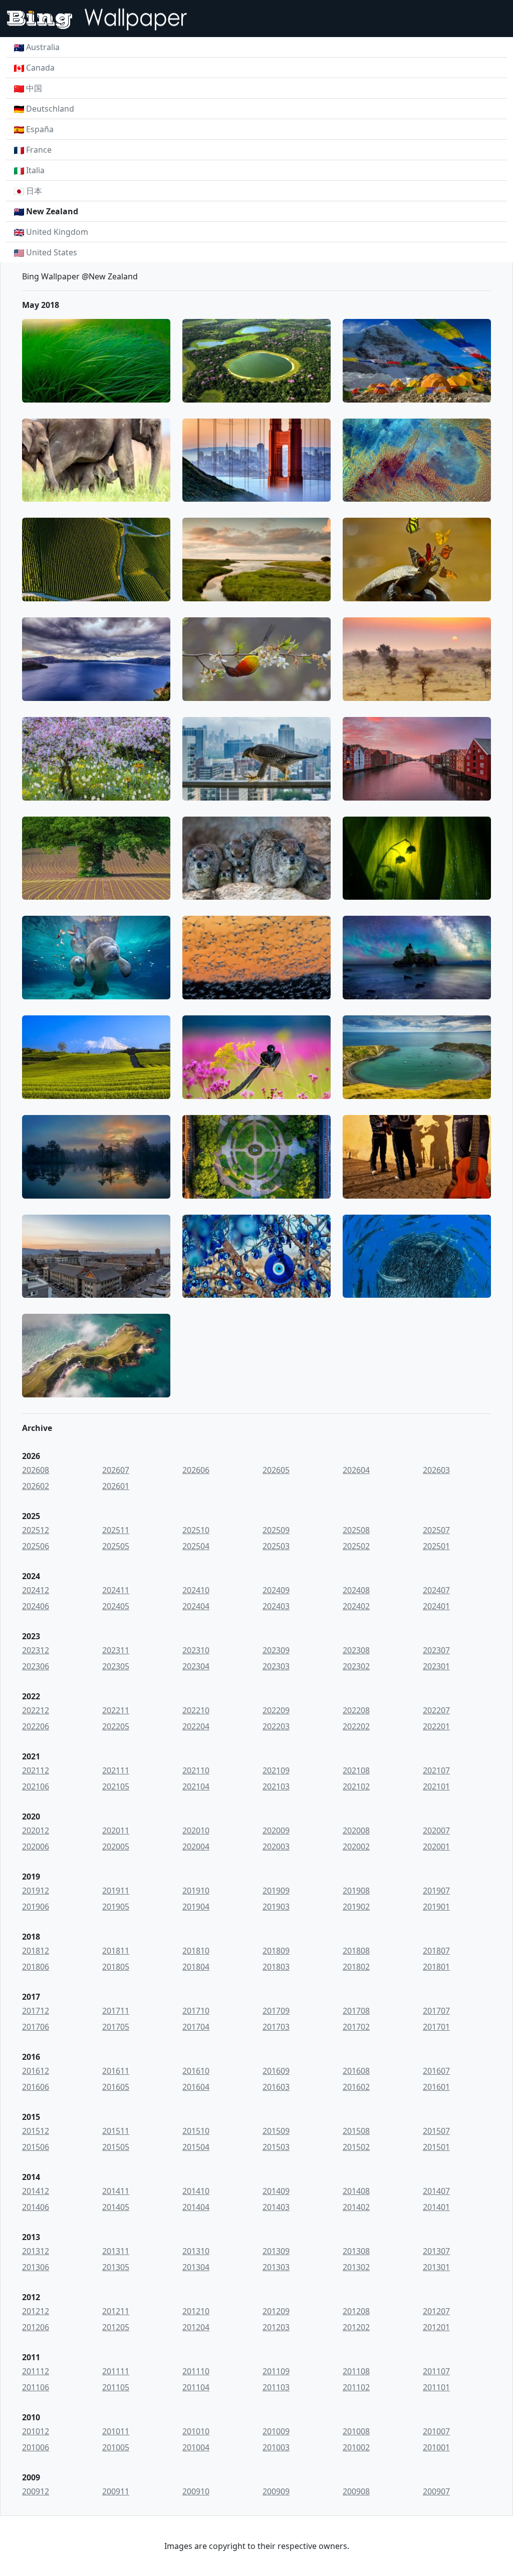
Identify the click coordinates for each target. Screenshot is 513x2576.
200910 (196, 2491)
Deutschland (50, 109)
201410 (196, 2191)
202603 (436, 1470)
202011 (116, 1830)
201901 (436, 1907)
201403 (276, 2207)
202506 (36, 1546)
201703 (276, 2027)
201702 (356, 2027)
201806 (36, 1967)
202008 (356, 1830)
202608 (36, 1470)
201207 (436, 2311)
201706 (36, 2027)
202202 (356, 1726)
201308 (356, 2251)
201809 (276, 1951)
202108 (356, 1770)
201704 (196, 2027)
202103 (276, 1786)
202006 (36, 1847)
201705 (116, 2027)
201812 (36, 1951)
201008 (356, 2431)
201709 (276, 2011)
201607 (436, 2071)
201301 (436, 2267)
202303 (276, 1666)
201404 (196, 2207)
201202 (356, 2327)
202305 (116, 1666)
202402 (356, 1606)
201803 (276, 1967)
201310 (196, 2251)
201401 (436, 2207)
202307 (436, 1650)
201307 (436, 2251)
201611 (116, 2071)
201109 (276, 2371)
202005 (116, 1847)
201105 (116, 2387)
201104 (196, 2387)
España (40, 129)
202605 (276, 1470)
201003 (276, 2447)
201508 (356, 2131)
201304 (196, 2267)
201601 (436, 2087)
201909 (276, 1891)
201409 (276, 2191)
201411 (116, 2191)
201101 (436, 2387)
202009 (276, 1830)
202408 (356, 1590)
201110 (196, 2371)
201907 (436, 1891)
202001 (436, 1847)
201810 (196, 1951)
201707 (436, 2011)
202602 (36, 1486)
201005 (116, 2447)
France (39, 150)
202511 (116, 1530)
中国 (34, 88)
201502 (356, 2147)
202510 (196, 1530)
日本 (34, 191)
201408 (356, 2191)
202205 (116, 1726)
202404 (196, 1606)
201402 (356, 2207)
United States (52, 252)
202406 (36, 1606)
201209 (276, 2311)
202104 (196, 1786)
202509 (276, 1530)
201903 (276, 1907)
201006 (36, 2447)
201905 (116, 1907)
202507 (436, 1530)
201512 (36, 2131)
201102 (356, 2387)
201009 (276, 2431)
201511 (116, 2131)
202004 (196, 1847)
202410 (196, 1590)
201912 (36, 1891)
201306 (36, 2267)
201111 (116, 2371)
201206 (36, 2327)
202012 (36, 1830)
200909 (276, 2491)
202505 (116, 1546)
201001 (436, 2447)
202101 (436, 1786)
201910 (196, 1891)
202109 (276, 1770)
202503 (276, 1546)
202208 (356, 1710)
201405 (116, 2207)
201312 (36, 2251)
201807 (436, 1951)
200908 (356, 2491)
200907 (436, 2491)
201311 (116, 2251)
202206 (36, 1726)
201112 (36, 2371)
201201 (436, 2327)
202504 (196, 1546)
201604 (196, 2087)
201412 (36, 2191)
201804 (196, 1967)
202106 (36, 1786)
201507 (436, 2131)
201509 (276, 2131)
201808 (356, 1951)
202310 (196, 1650)
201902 (356, 1907)
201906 (36, 1907)
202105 (116, 1786)
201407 (436, 2191)
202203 (276, 1726)
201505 (116, 2147)
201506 (36, 2147)
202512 (36, 1530)
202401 (436, 1606)
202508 (356, 1530)
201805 (116, 1967)
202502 (356, 1546)
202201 (436, 1726)
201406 (36, 2207)
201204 (196, 2327)
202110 (196, 1770)
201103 (276, 2387)
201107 (436, 2371)
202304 (196, 1666)
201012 (36, 2431)
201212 (36, 2311)
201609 (276, 2071)
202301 (436, 1666)
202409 (276, 1590)
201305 (116, 2267)
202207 (436, 1710)
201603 (276, 2087)
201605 (116, 2087)
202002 (356, 1847)
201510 (196, 2131)
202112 (36, 1770)
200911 (116, 2491)
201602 (356, 2087)
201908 (356, 1891)
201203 (276, 2327)
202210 (196, 1710)
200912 (36, 2491)
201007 (436, 2431)
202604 (356, 1470)
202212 (36, 1710)
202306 (36, 1666)
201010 (196, 2431)
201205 (116, 2327)
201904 (196, 1907)
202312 (36, 1650)
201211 (116, 2311)
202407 (436, 1590)
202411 (116, 1590)
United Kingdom (57, 232)
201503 (276, 2147)
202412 (36, 1590)
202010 (196, 1830)
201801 (436, 1967)
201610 (196, 2071)
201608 (356, 2071)
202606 (196, 1470)
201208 (356, 2311)
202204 (196, 1726)
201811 (116, 1951)
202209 (276, 1710)
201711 (116, 2011)
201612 (36, 2071)
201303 (276, 2267)
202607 (116, 1470)
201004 (196, 2447)
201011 (116, 2431)
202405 (116, 1606)
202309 (276, 1650)
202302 (356, 1666)
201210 (196, 2311)
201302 (356, 2267)
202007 (436, 1830)
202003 (276, 1847)
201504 (196, 2147)
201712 (36, 2011)
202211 (116, 1710)
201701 (436, 2027)
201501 (436, 2147)
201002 (356, 2447)
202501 (436, 1546)
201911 (116, 1891)
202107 (436, 1770)
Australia (43, 47)
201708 (356, 2011)
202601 (116, 1486)
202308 (356, 1650)
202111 (116, 1770)
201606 (36, 2087)
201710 (196, 2011)
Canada (40, 68)
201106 (36, 2387)
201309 (276, 2251)
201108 (356, 2371)
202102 (356, 1786)
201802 (356, 1967)
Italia (35, 170)
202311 (116, 1650)
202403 (276, 1606)
